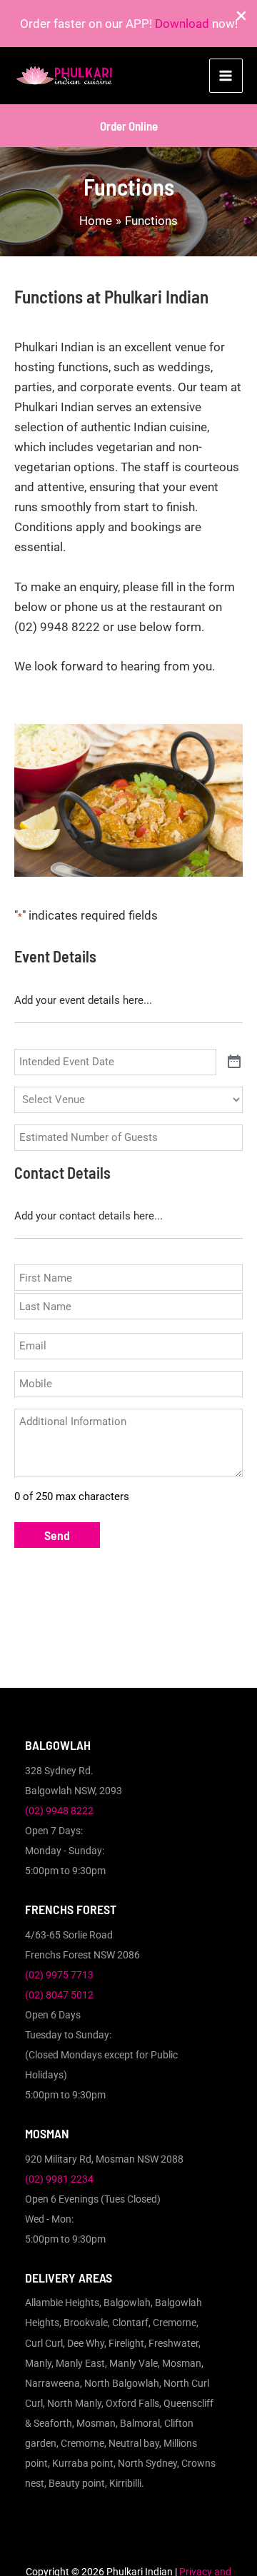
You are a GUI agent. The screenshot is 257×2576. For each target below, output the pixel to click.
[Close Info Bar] (241, 16)
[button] (129, 126)
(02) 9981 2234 (59, 2179)
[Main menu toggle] (226, 76)
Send (57, 1535)
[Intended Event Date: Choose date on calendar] (234, 1062)
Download (182, 24)
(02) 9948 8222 (59, 1811)
